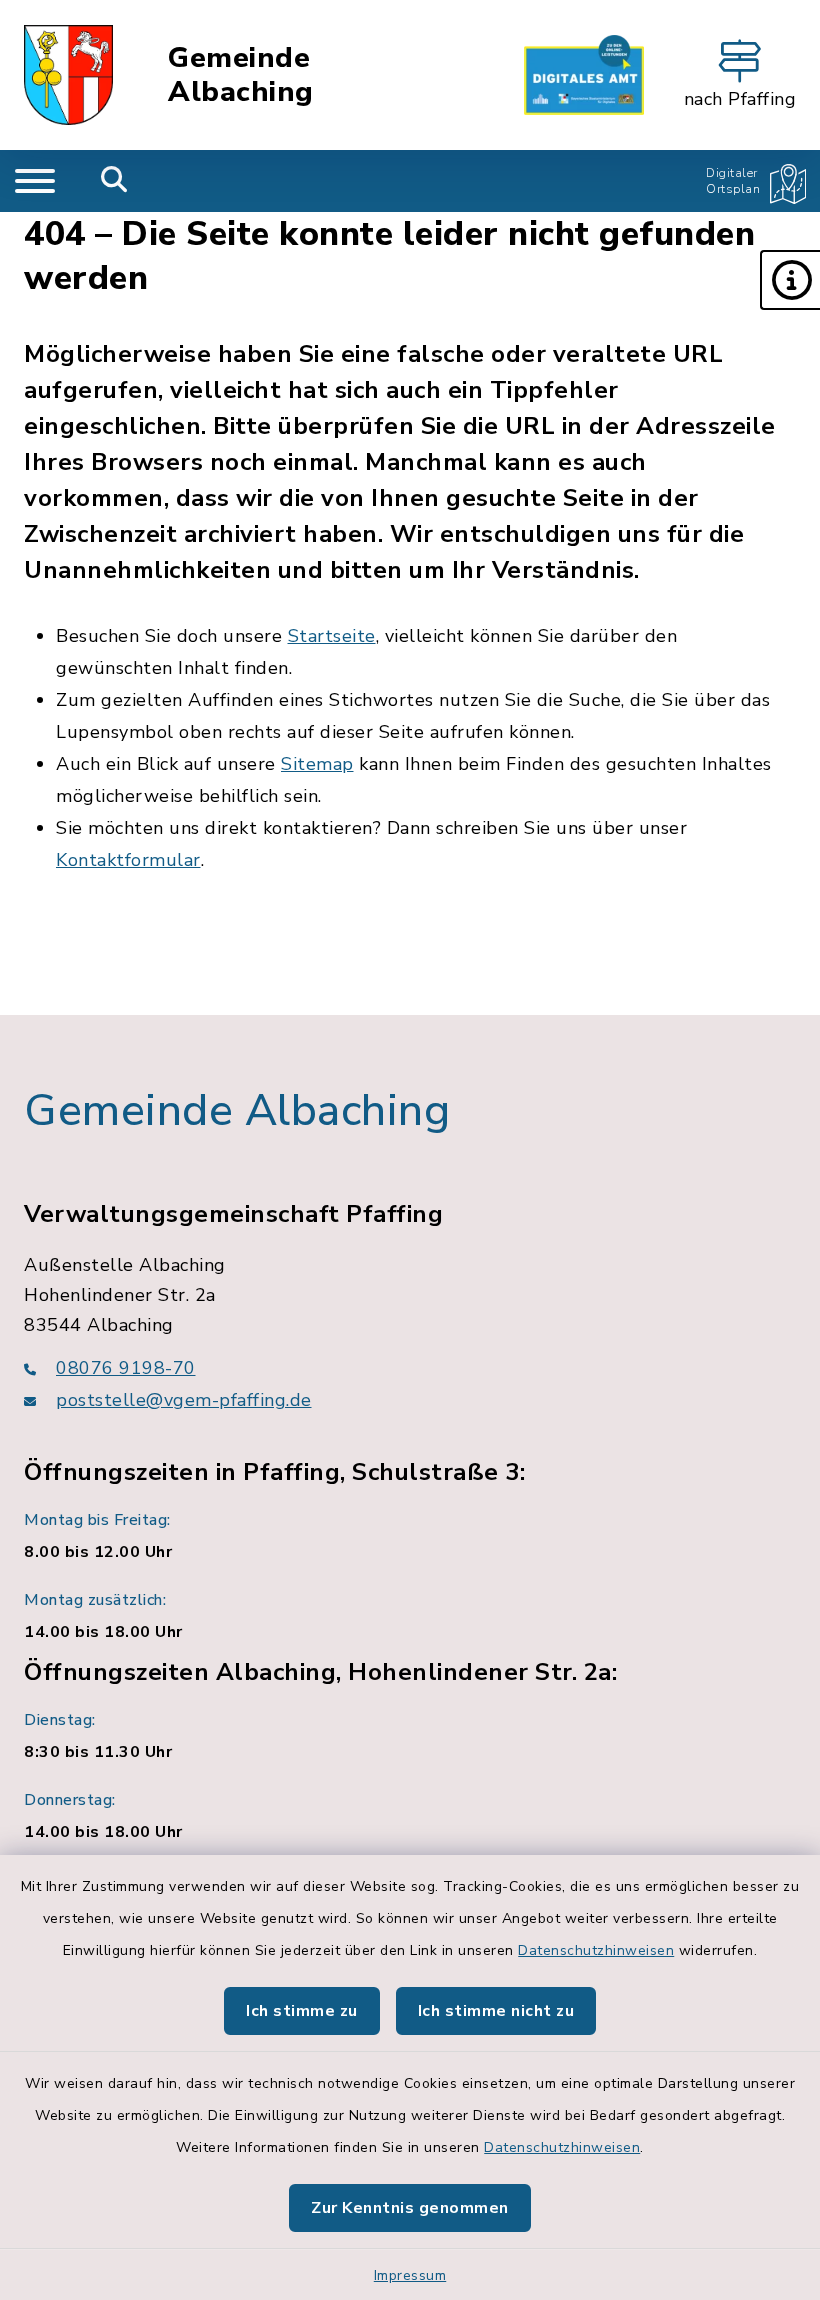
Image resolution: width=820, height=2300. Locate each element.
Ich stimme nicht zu (496, 2011)
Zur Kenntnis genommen (410, 2208)
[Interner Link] (584, 75)
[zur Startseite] (68, 75)
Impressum (410, 2275)
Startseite (332, 636)
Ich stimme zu (302, 2011)
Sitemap (317, 764)
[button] (790, 280)
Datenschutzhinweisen (596, 1950)
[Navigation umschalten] (35, 181)
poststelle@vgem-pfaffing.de (184, 1400)
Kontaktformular (128, 860)
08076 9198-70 (126, 1368)
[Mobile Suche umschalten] (114, 181)
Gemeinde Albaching (241, 75)
